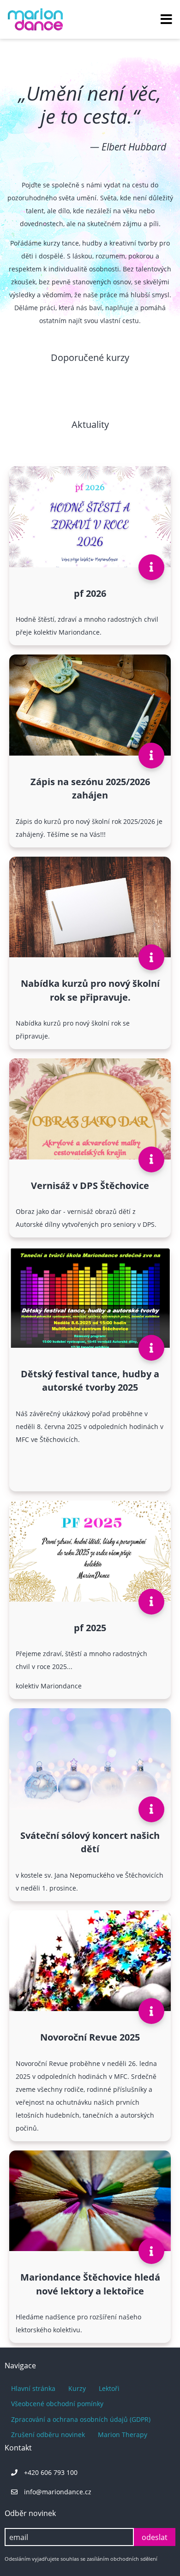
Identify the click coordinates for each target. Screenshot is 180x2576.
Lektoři (109, 2388)
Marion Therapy (123, 2435)
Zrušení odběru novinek (48, 2435)
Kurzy (77, 2388)
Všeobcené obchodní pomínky (57, 2404)
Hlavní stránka (33, 2388)
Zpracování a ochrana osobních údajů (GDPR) (81, 2419)
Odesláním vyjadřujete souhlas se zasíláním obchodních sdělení (81, 2559)
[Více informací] (151, 567)
